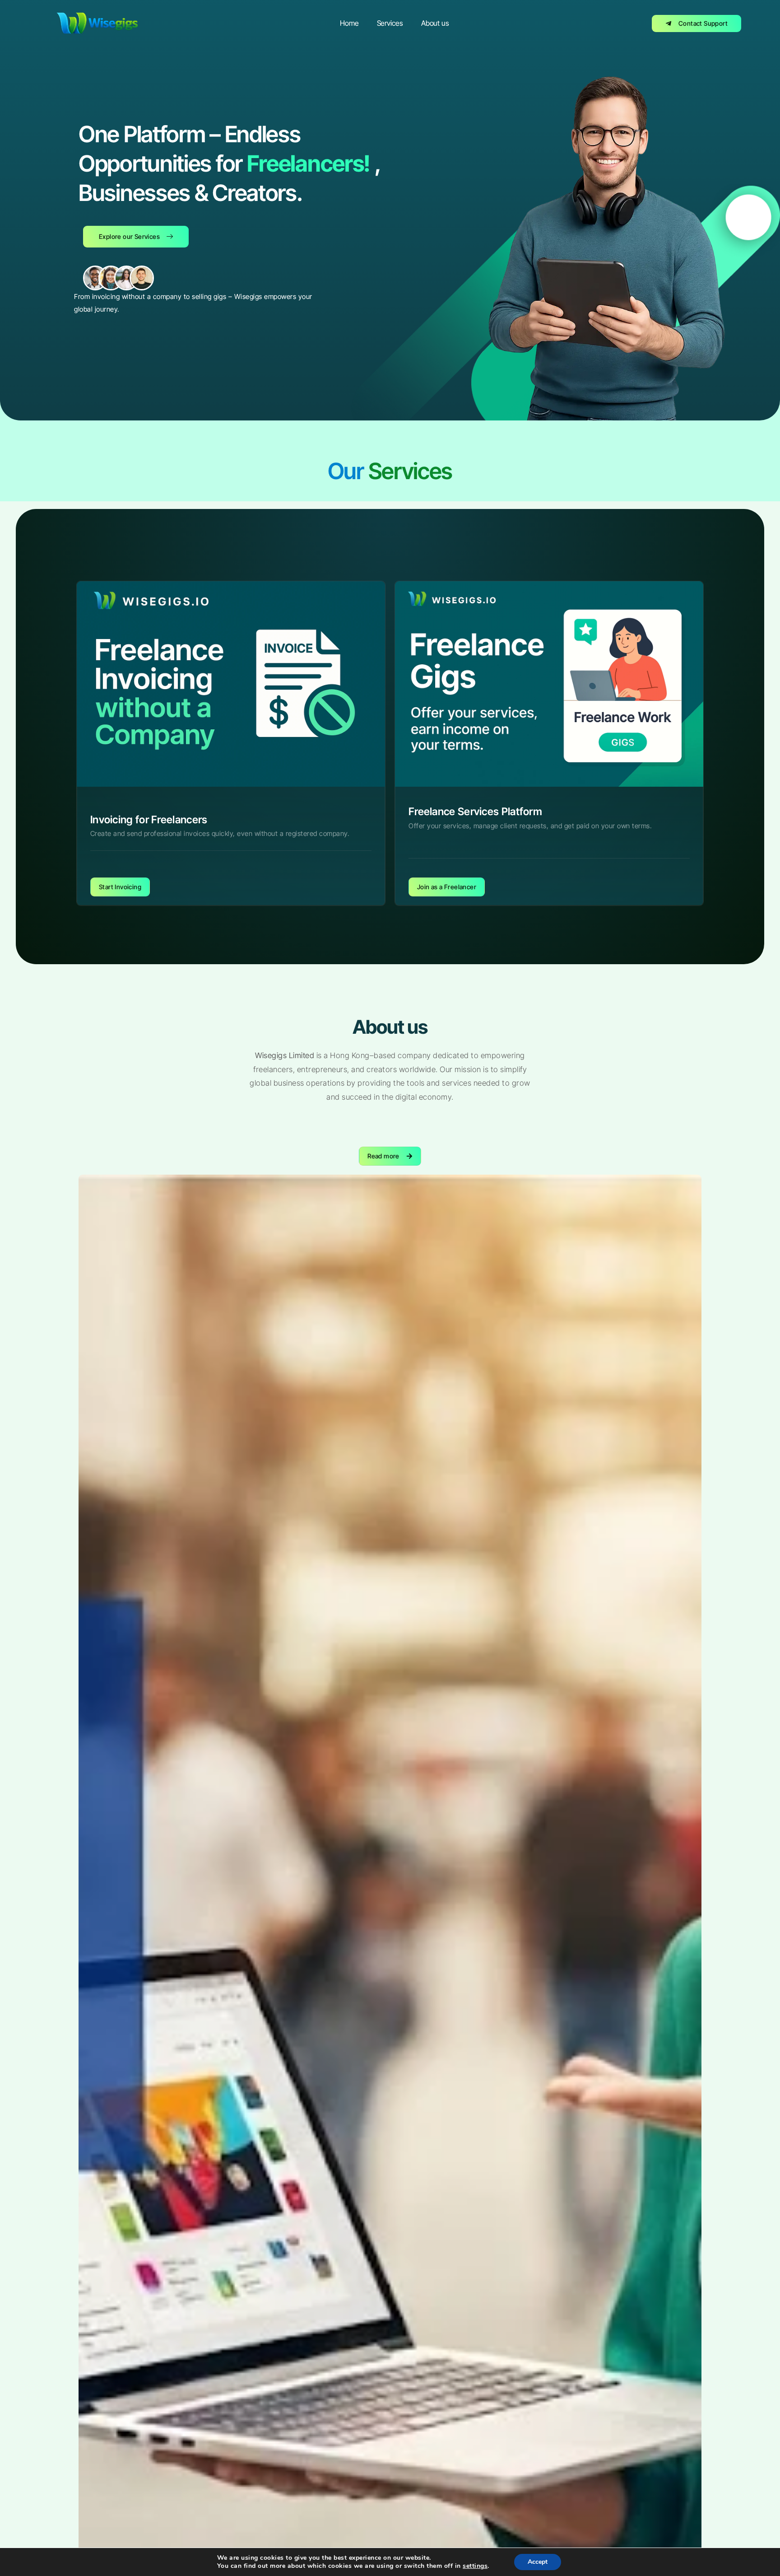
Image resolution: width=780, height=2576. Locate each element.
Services (390, 23)
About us (435, 23)
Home (349, 23)
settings (475, 2566)
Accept (538, 2562)
